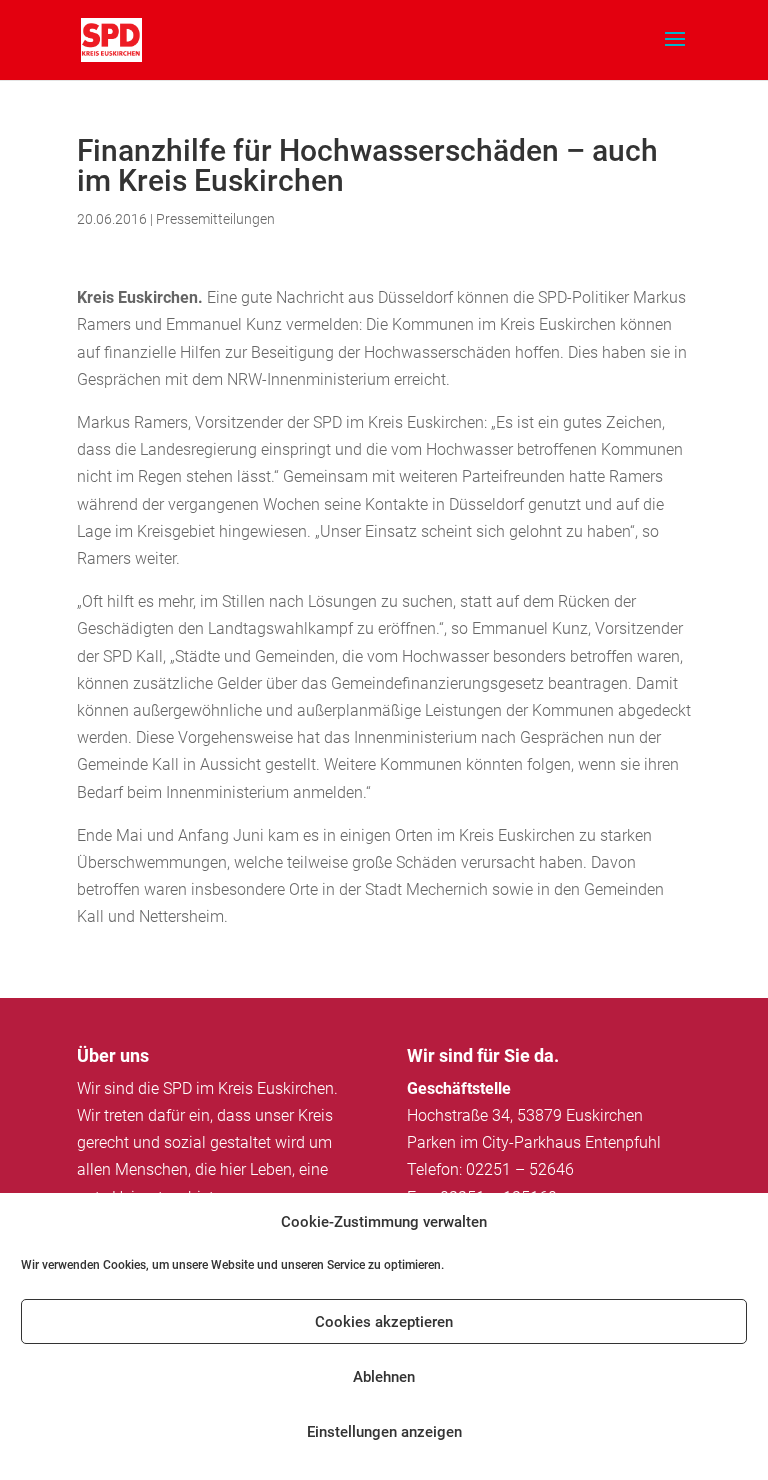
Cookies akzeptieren (384, 1322)
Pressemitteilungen (215, 219)
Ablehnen (384, 1377)
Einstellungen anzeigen (384, 1432)
